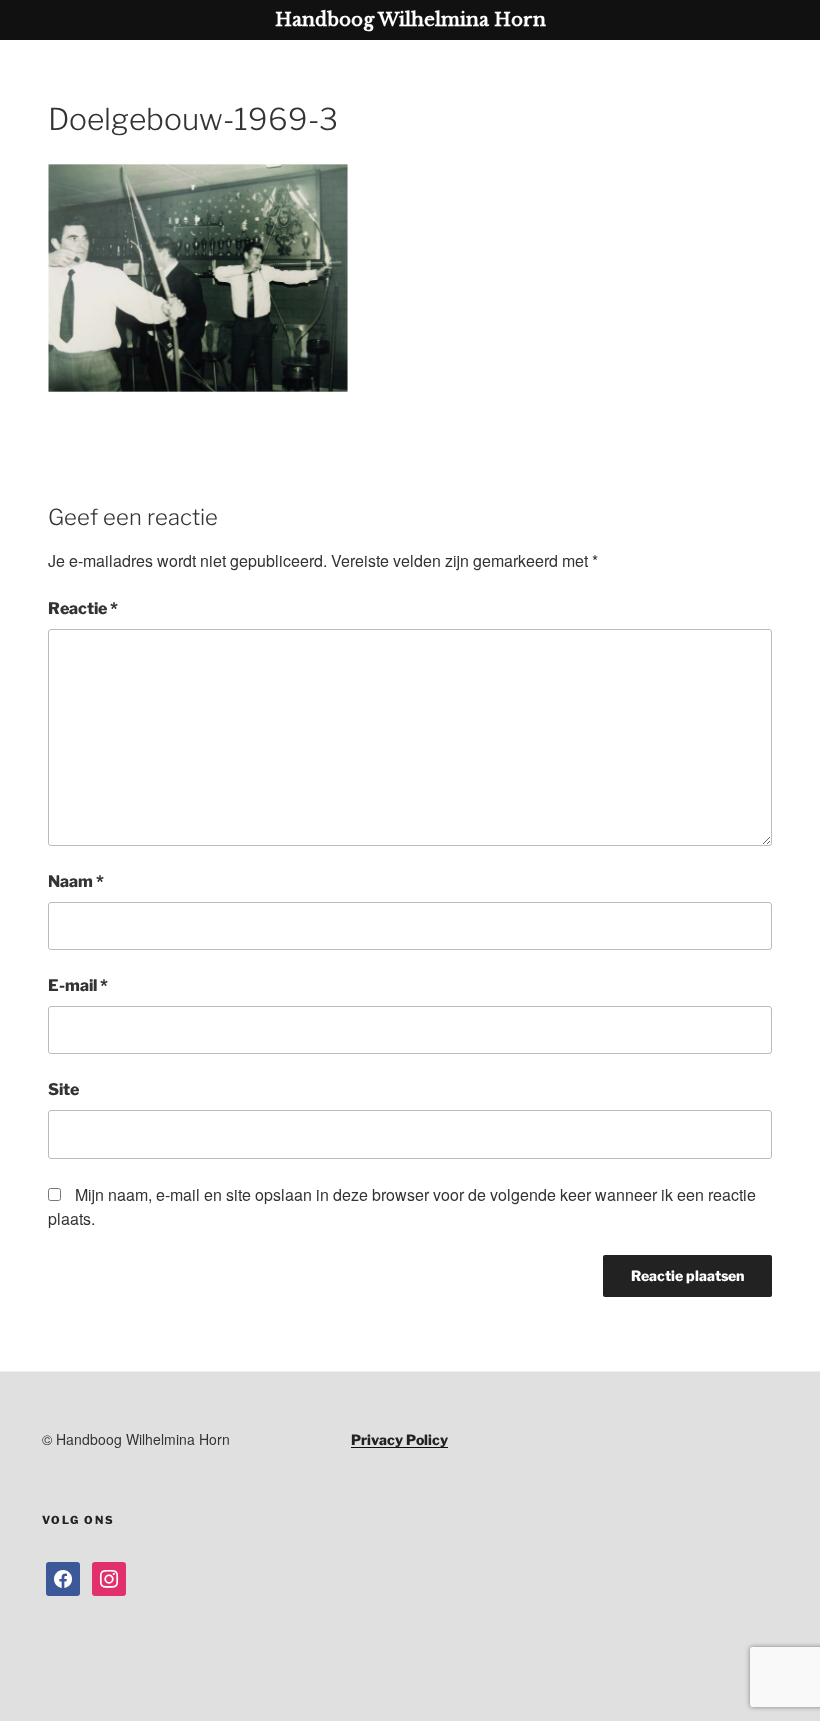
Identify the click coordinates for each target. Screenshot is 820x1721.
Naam (76, 881)
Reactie (83, 608)
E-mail (78, 985)
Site (63, 1089)
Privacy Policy (399, 1439)
